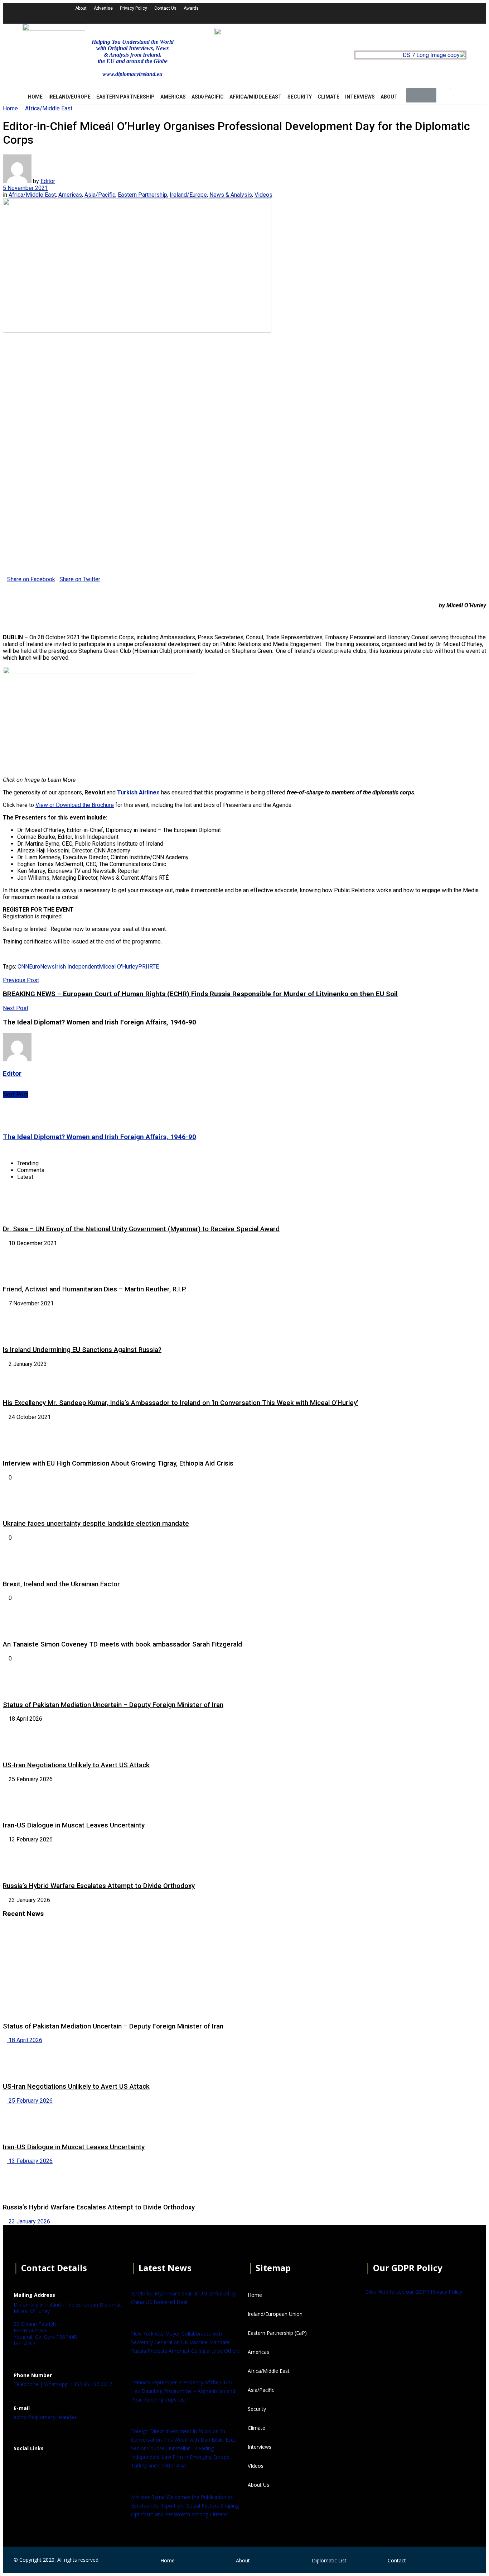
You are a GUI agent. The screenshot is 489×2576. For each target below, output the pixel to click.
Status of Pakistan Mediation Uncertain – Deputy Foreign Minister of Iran (113, 1705)
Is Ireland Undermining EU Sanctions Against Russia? (82, 1350)
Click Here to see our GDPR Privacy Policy (414, 2292)
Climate (328, 97)
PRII (144, 967)
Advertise (103, 8)
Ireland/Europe (69, 97)
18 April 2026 (25, 2040)
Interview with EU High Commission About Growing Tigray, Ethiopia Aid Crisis (118, 1463)
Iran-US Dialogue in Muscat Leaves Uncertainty (74, 1825)
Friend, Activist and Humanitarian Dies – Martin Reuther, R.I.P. (95, 1289)
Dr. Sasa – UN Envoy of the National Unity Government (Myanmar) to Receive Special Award (141, 1229)
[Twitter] (369, 13)
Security (300, 97)
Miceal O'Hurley (118, 967)
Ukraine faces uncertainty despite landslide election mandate (96, 1524)
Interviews (360, 97)
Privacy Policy (134, 8)
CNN (23, 967)
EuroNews (42, 967)
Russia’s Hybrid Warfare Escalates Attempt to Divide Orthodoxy (99, 1886)
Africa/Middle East (256, 97)
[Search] (444, 95)
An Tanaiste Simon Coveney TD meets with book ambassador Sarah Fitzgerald (122, 1644)
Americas (173, 97)
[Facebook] (23, 2466)
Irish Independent (77, 967)
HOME (35, 97)
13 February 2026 (30, 2161)
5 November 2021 (25, 188)
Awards (191, 8)
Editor (48, 181)
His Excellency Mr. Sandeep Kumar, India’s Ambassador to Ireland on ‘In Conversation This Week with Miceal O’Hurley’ (181, 1403)
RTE (154, 967)
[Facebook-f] (350, 13)
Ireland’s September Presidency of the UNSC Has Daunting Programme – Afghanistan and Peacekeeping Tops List (183, 2391)
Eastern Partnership (125, 97)
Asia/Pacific (208, 97)
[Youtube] (388, 13)
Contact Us (165, 8)
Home (10, 108)
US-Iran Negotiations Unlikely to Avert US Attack (76, 1765)
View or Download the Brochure (75, 805)
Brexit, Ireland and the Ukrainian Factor (61, 1584)
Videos (263, 195)
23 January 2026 (29, 2221)
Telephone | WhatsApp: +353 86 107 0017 (63, 2384)
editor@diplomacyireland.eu (46, 2417)
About (81, 8)
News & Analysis (231, 195)
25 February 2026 (30, 2101)
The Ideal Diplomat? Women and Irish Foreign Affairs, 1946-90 (100, 1137)
